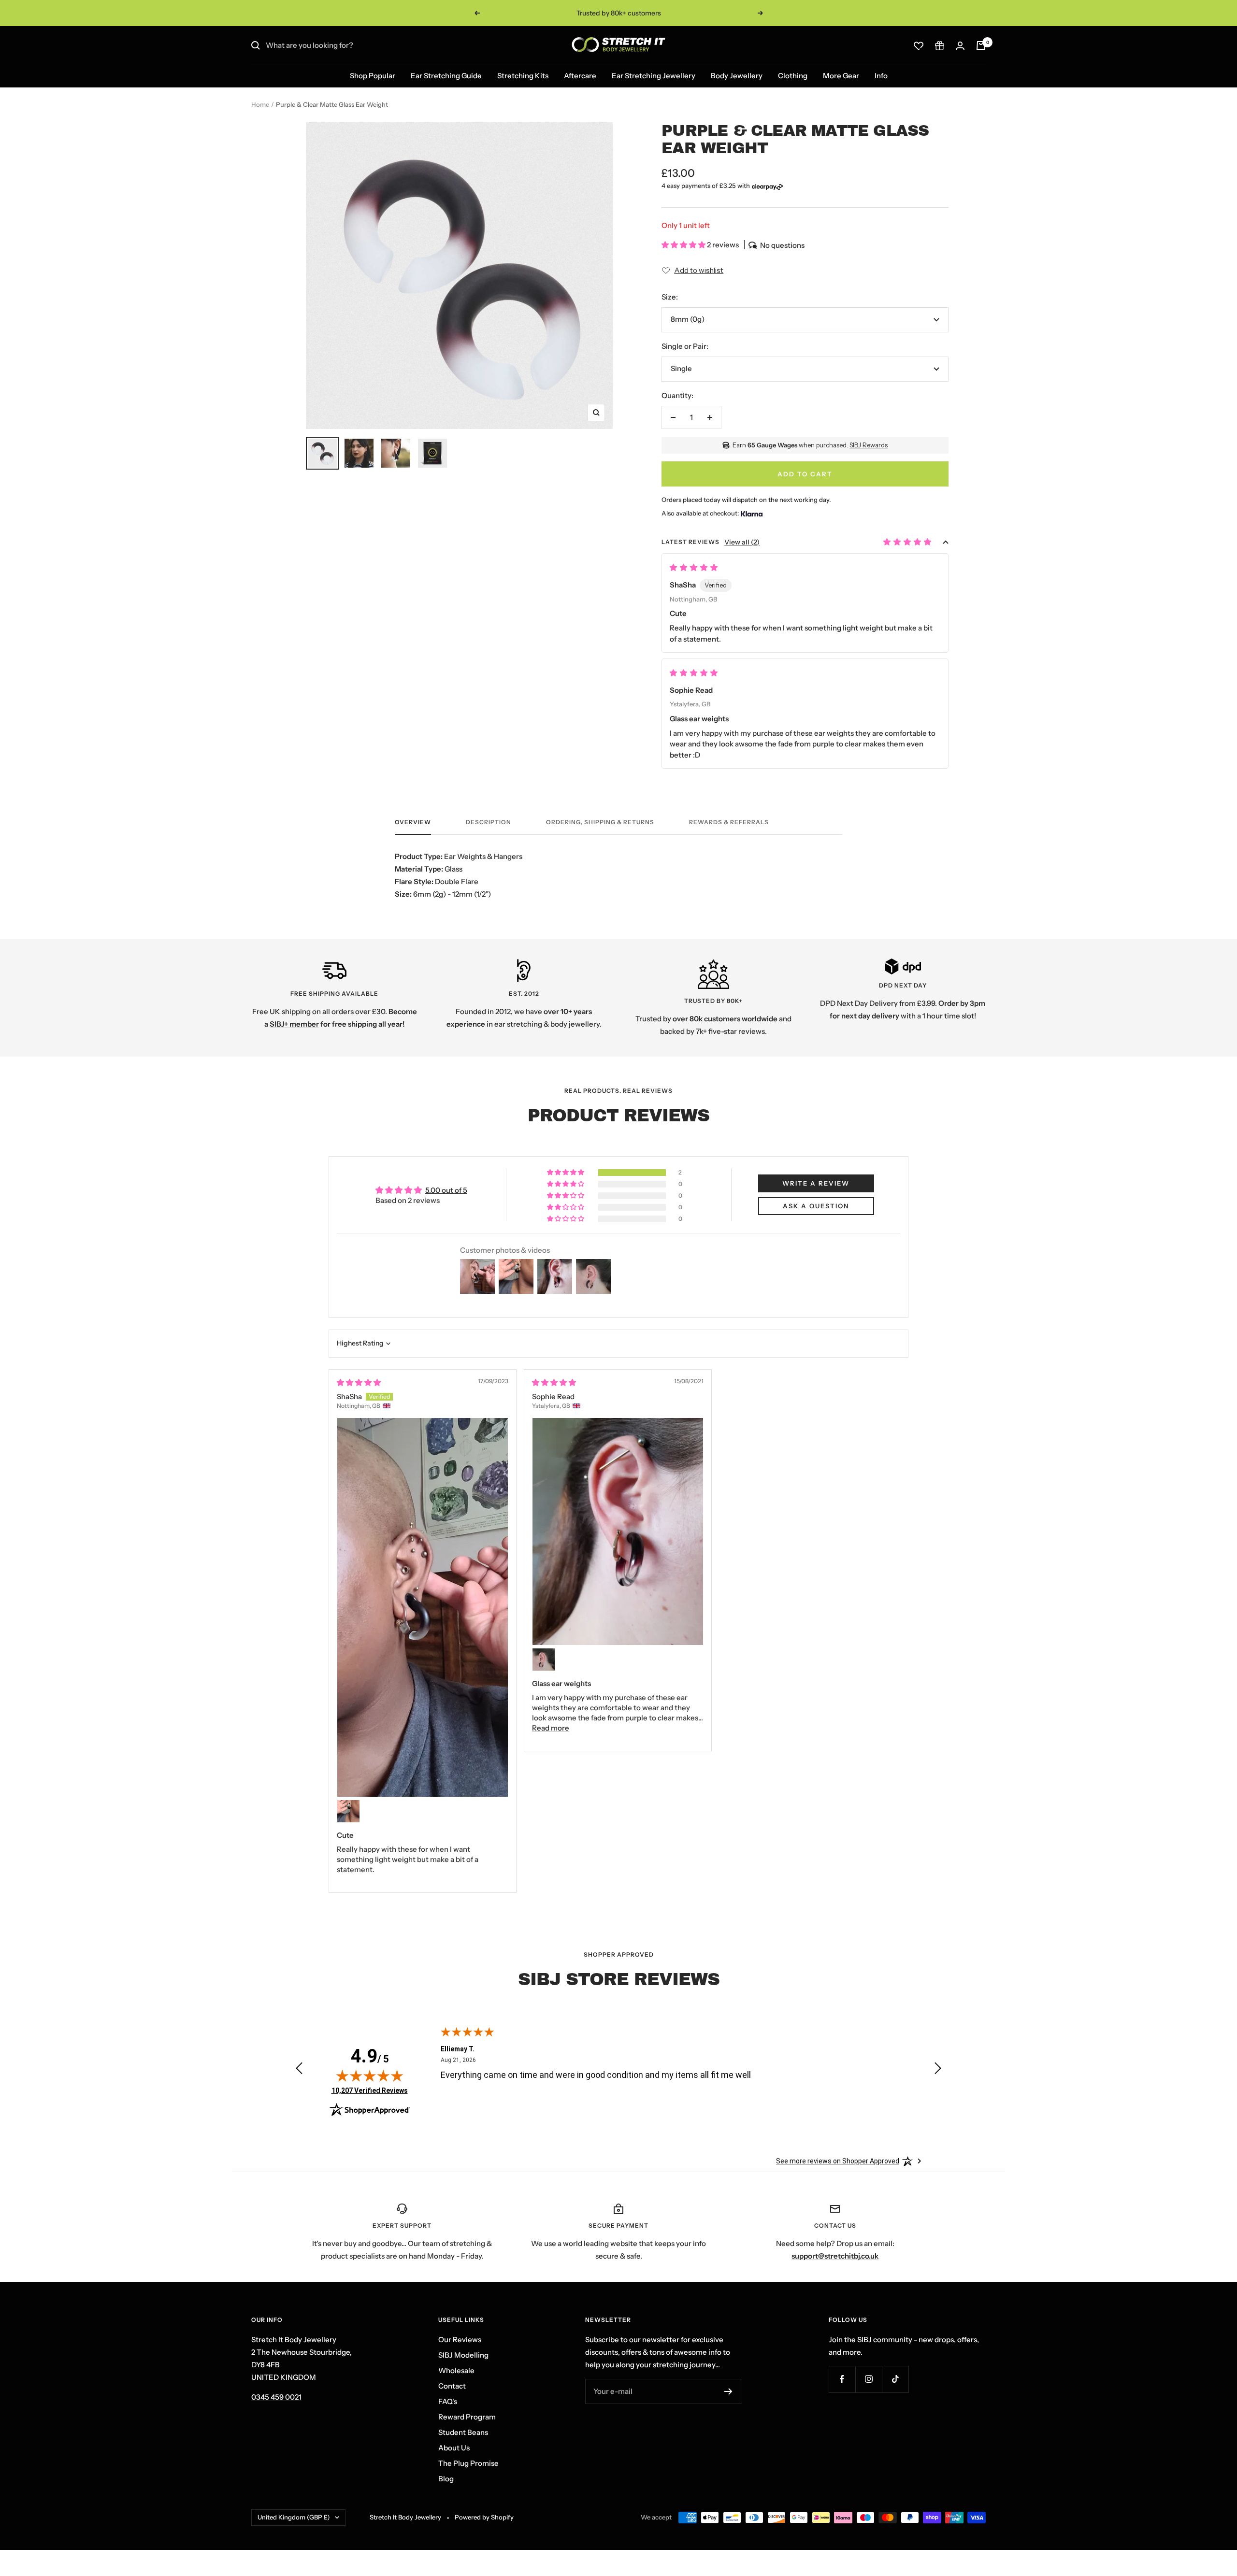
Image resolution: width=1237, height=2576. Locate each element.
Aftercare (580, 76)
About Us (454, 2448)
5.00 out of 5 (446, 1190)
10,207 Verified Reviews (370, 2090)
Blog (446, 2479)
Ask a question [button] (816, 1206)
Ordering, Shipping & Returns (600, 822)
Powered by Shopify (484, 2517)
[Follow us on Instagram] (869, 2379)
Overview (413, 822)
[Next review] (938, 2070)
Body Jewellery (737, 76)
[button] (684, 245)
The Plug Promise (468, 2463)
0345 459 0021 (276, 2397)
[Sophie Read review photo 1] (618, 1531)
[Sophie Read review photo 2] (544, 1660)
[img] (359, 1382)
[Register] (728, 2391)
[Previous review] (299, 2070)
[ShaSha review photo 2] (348, 1811)
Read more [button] (551, 1728)
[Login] (960, 46)
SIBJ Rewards (869, 445)
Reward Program (467, 2417)
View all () (742, 542)
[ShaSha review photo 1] (423, 1607)
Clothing (793, 76)
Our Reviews (460, 2340)
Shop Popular (373, 76)
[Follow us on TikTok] (895, 2379)
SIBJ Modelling (463, 2355)
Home (260, 104)
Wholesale (456, 2370)
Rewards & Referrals (729, 822)
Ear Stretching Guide (446, 76)
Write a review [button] (816, 1183)
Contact (452, 2386)
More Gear (841, 76)
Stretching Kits (523, 76)
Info (881, 76)
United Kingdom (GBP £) (294, 2517)
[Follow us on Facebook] (842, 2379)
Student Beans (463, 2432)
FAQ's (448, 2401)
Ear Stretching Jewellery (654, 76)
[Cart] (981, 45)
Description (489, 822)
